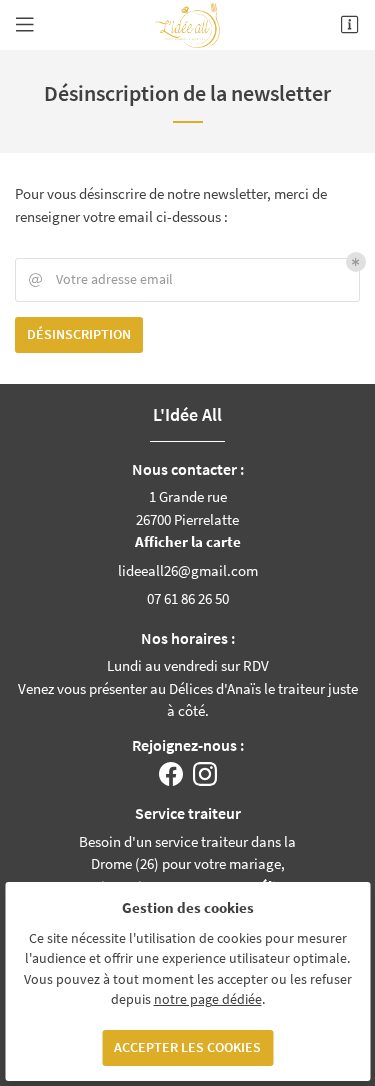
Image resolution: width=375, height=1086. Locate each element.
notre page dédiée (208, 999)
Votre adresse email (101, 279)
